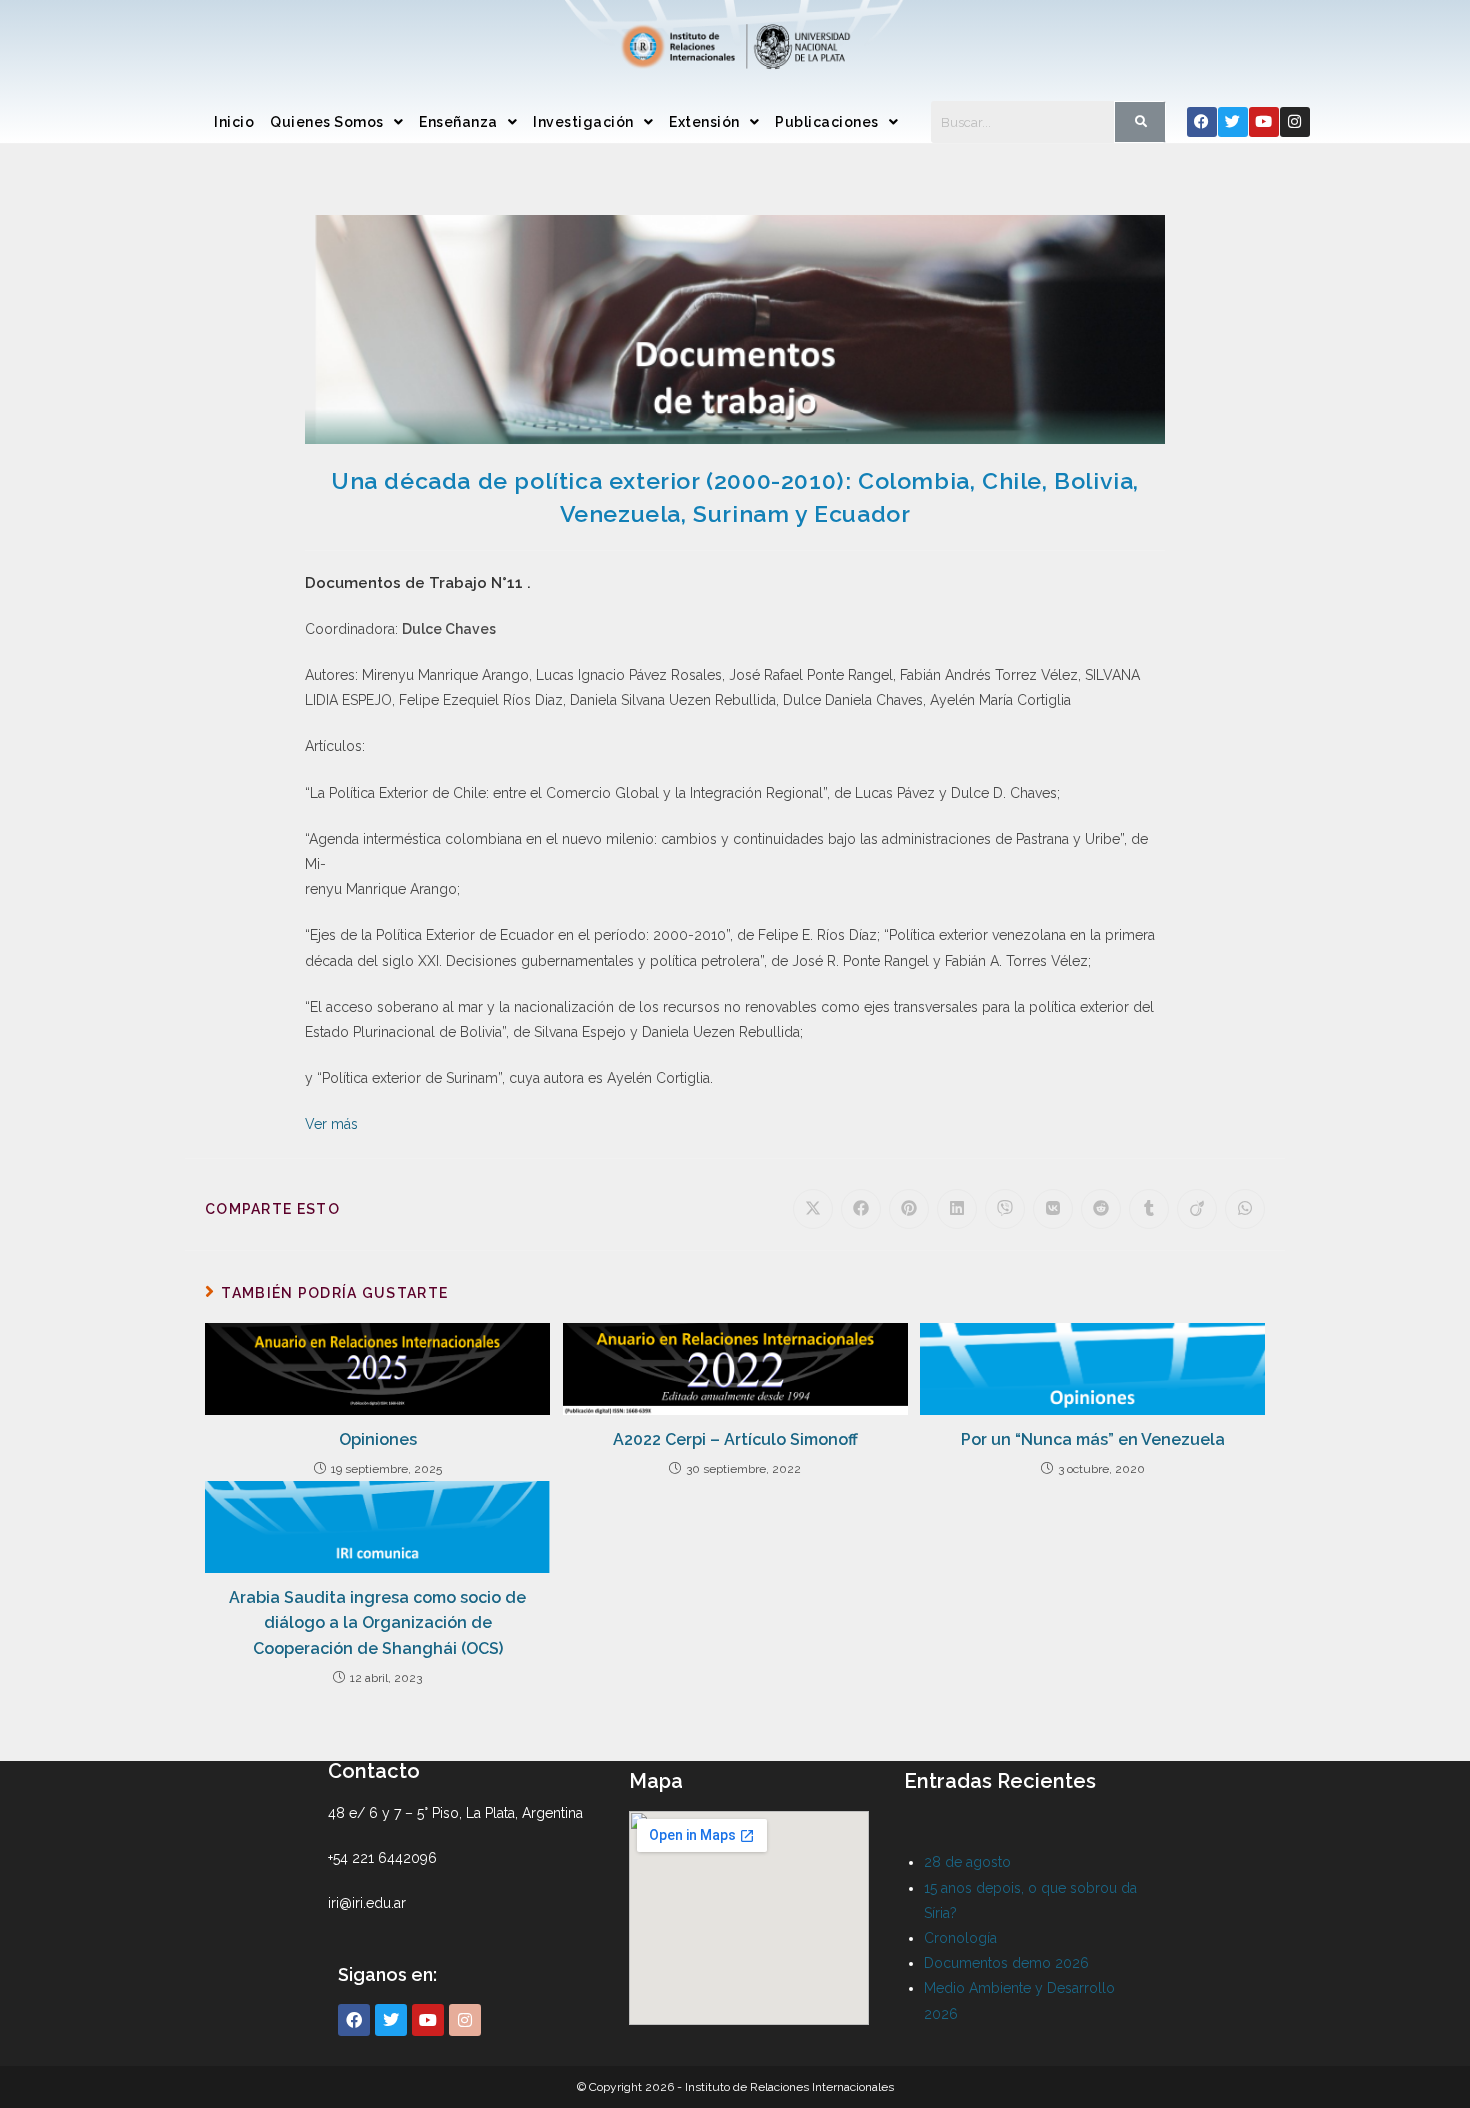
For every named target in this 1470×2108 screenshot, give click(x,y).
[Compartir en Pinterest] (909, 1209)
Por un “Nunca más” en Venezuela (1093, 1439)
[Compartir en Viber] (1005, 1209)
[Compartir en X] (813, 1209)
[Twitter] (1233, 122)
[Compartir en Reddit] (1101, 1209)
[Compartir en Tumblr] (1149, 1209)
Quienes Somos (327, 122)
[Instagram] (1295, 122)
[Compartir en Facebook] (861, 1209)
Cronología (960, 1938)
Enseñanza (458, 122)
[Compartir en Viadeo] (1197, 1209)
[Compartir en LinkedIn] (957, 1209)
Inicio (234, 122)
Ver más (331, 1124)
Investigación (583, 122)
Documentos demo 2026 (1006, 1963)
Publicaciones (827, 122)
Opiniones (378, 1439)
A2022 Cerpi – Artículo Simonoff (735, 1439)
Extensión (704, 122)
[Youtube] (1264, 122)
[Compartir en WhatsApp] (1245, 1209)
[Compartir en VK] (1053, 1209)
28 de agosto (967, 1862)
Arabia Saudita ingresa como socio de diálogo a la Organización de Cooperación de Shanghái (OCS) (377, 1623)
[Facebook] (1202, 122)
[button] (336, 122)
